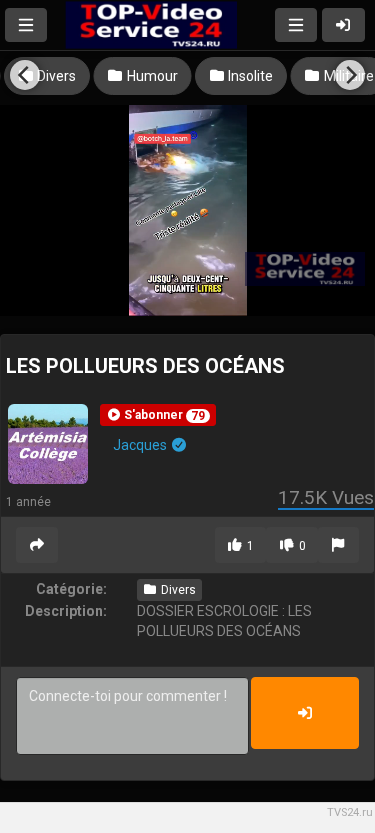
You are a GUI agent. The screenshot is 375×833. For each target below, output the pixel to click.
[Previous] (25, 75)
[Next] (350, 75)
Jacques (141, 445)
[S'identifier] (344, 25)
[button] (158, 415)
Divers (177, 590)
